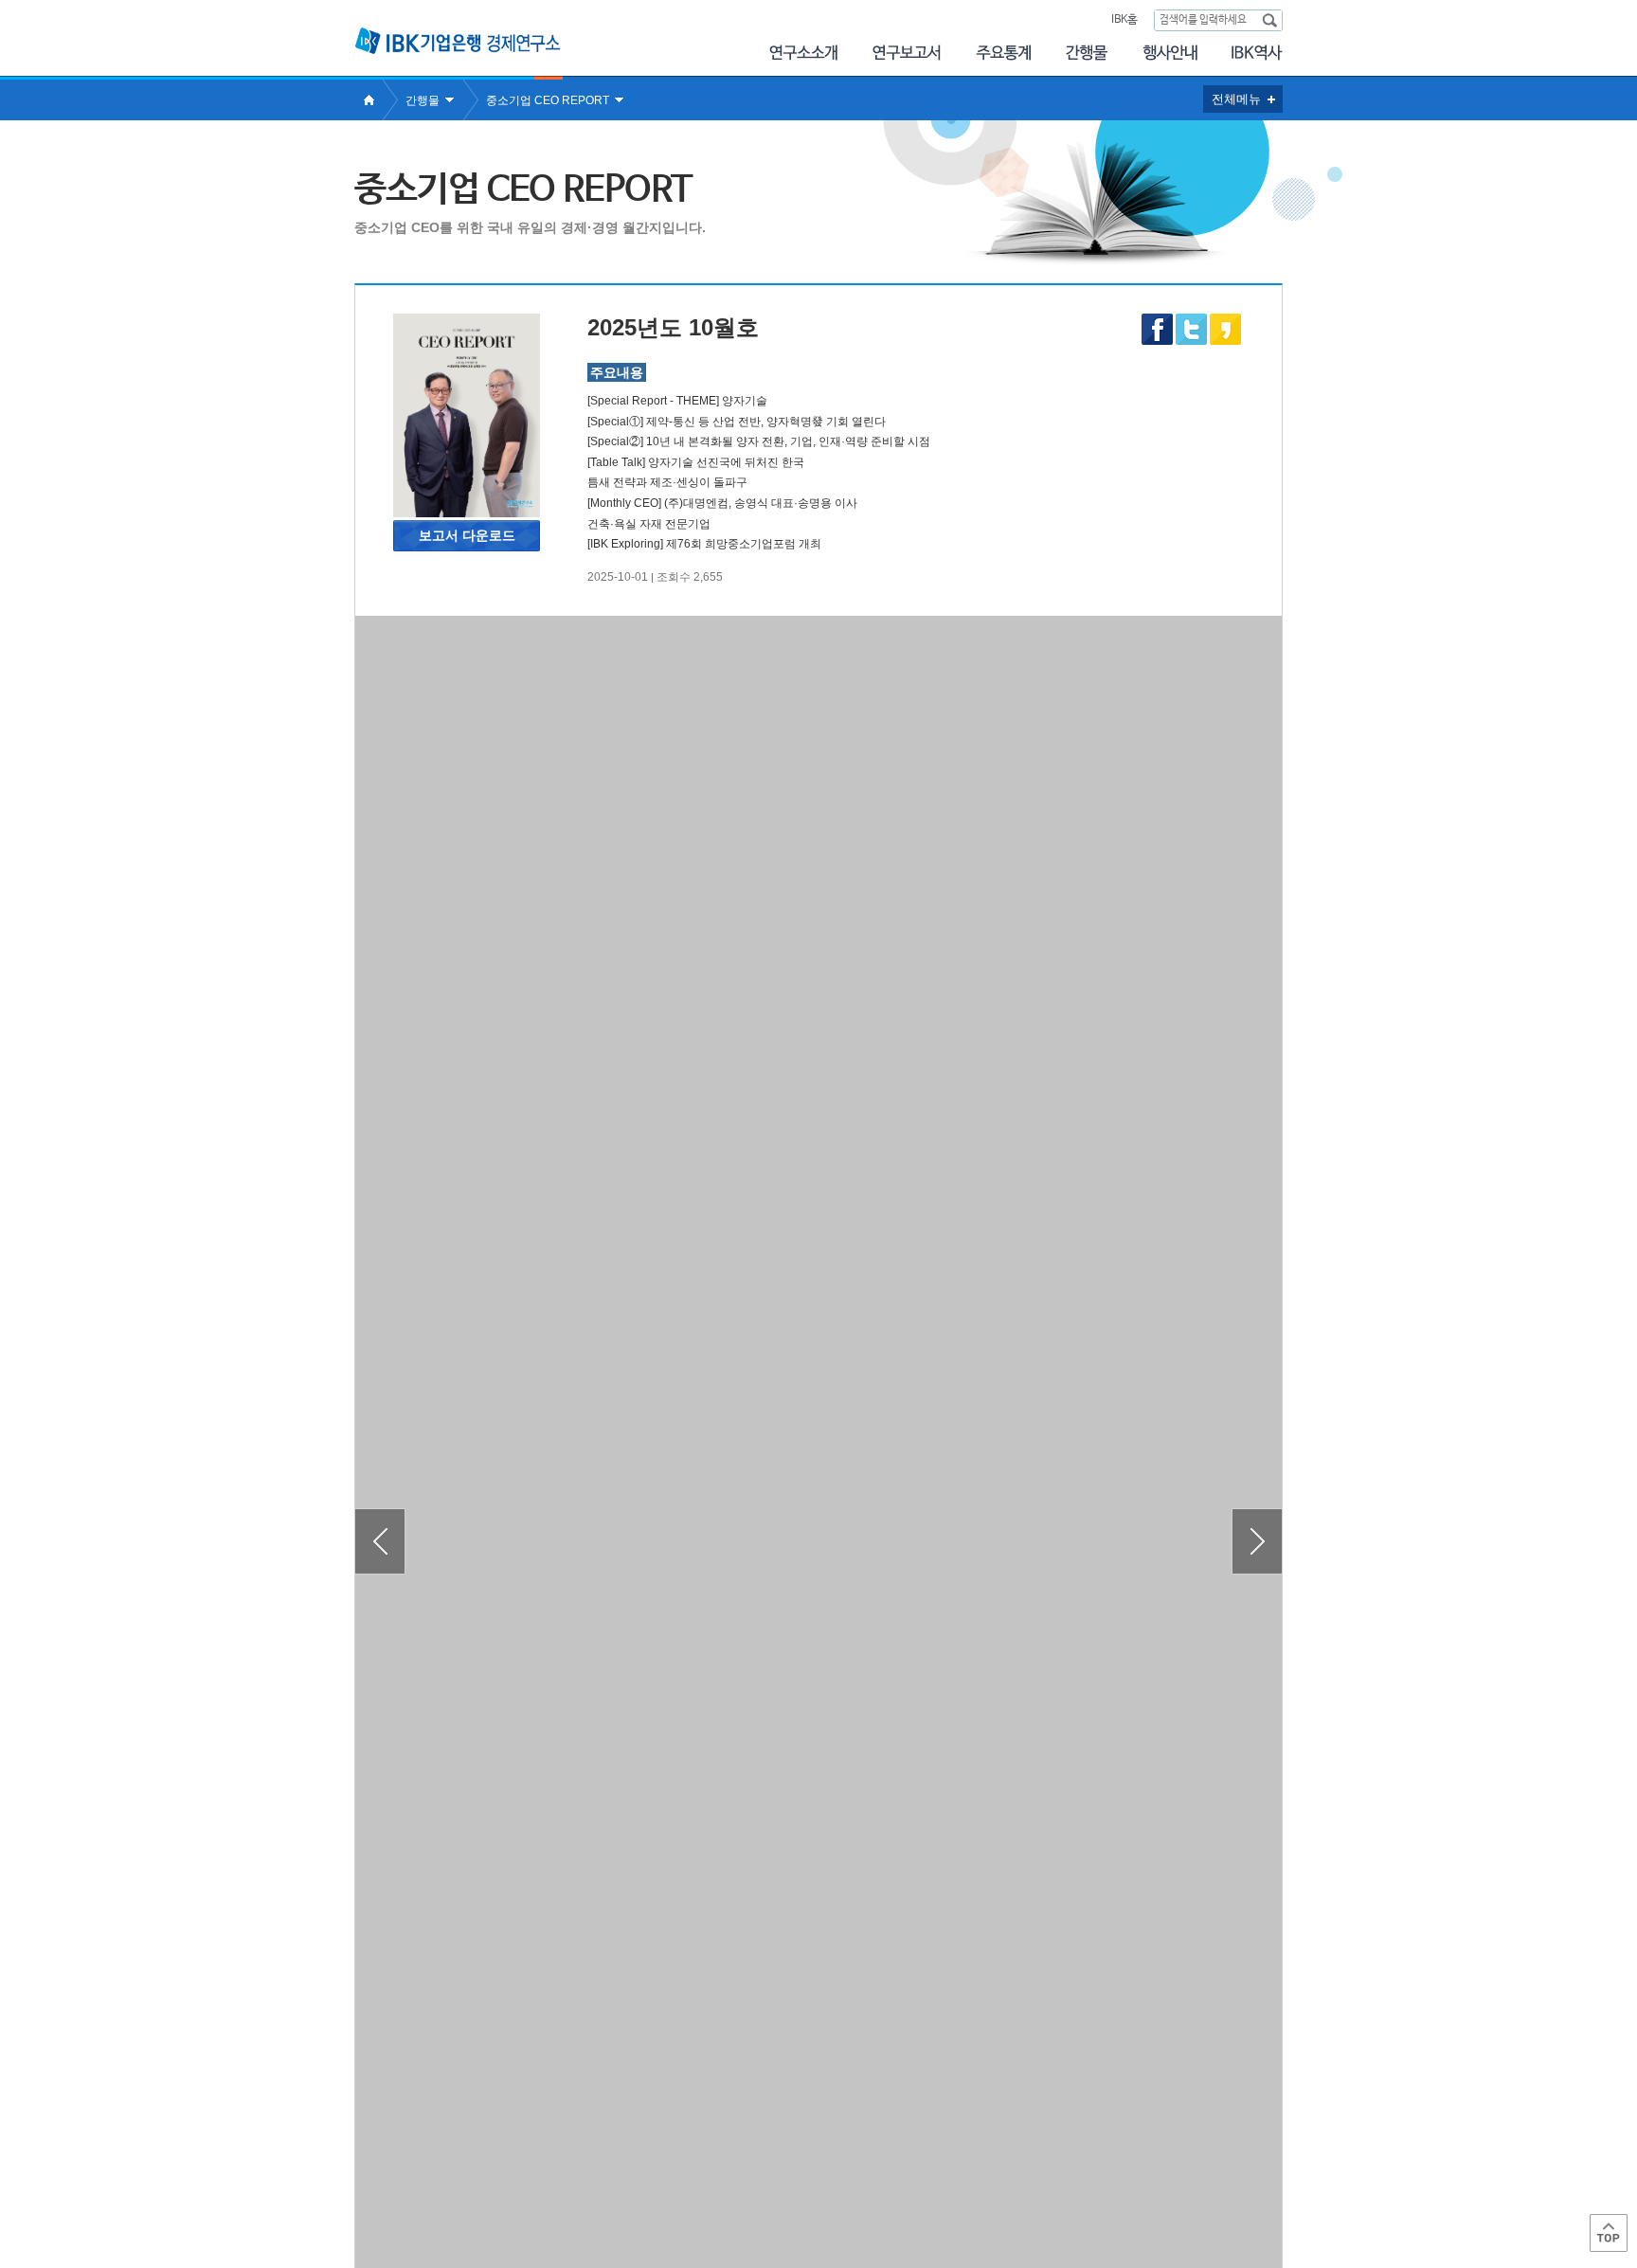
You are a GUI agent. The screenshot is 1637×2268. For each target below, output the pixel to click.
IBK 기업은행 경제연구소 (458, 41)
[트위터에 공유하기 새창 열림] (1191, 329)
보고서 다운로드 (467, 535)
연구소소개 (803, 53)
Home (369, 100)
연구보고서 (907, 53)
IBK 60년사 (1257, 53)
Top (1609, 2233)
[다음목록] (1257, 1541)
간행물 (1087, 53)
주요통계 (1003, 53)
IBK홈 (1124, 20)
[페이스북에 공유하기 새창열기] (1157, 341)
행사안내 (1170, 53)
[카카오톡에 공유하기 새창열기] (1225, 341)
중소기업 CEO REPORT (548, 100)
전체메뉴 (1236, 99)
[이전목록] (380, 1541)
